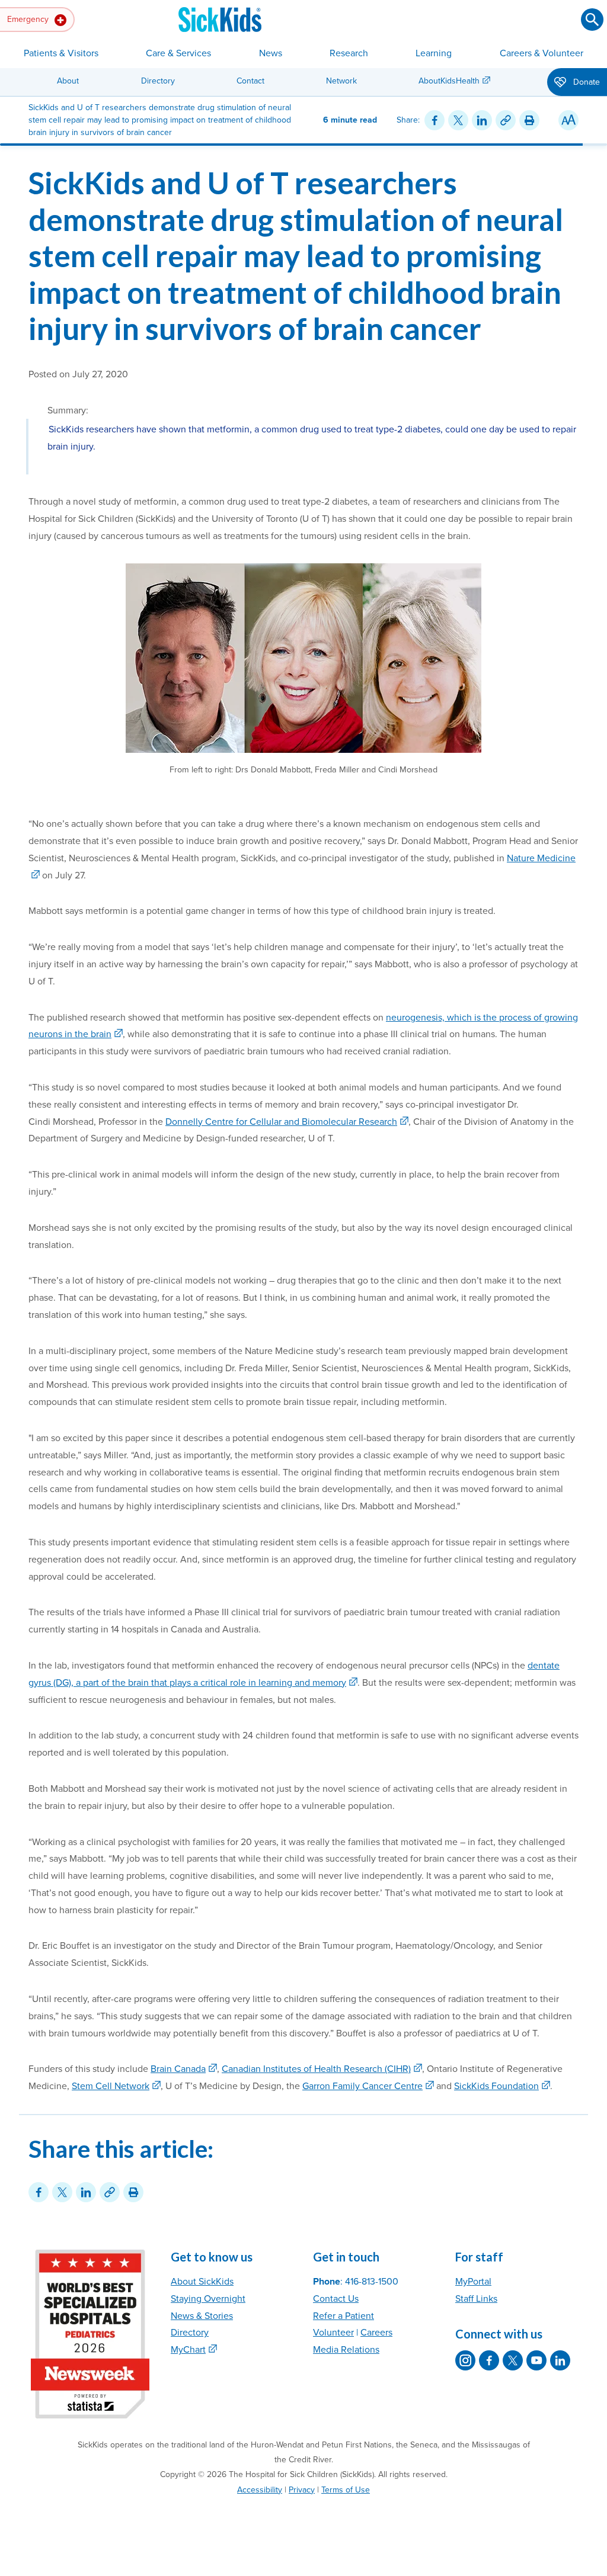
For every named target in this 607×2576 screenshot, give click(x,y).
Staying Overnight (208, 2299)
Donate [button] (585, 82)
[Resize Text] (568, 120)
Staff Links (476, 2299)
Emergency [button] (29, 19)
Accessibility (260, 2490)
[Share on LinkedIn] (482, 120)
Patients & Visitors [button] (61, 53)
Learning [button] (434, 53)
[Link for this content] (506, 120)
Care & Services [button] (178, 53)
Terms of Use (346, 2490)
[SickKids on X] (513, 2360)
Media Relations (346, 2350)
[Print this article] (529, 120)
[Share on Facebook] (435, 120)
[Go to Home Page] (220, 20)
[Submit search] (592, 20)
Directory (158, 81)
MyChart (188, 2350)
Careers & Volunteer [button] (541, 53)
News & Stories (202, 2316)
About (68, 81)
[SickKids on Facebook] (489, 2360)
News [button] (271, 53)
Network (341, 81)
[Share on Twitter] (458, 120)
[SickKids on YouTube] (536, 2360)
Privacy (302, 2490)
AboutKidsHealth (449, 81)
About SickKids (202, 2282)
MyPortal (473, 2282)
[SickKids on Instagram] (465, 2360)
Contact (250, 81)
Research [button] (349, 53)
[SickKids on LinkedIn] (560, 2360)
